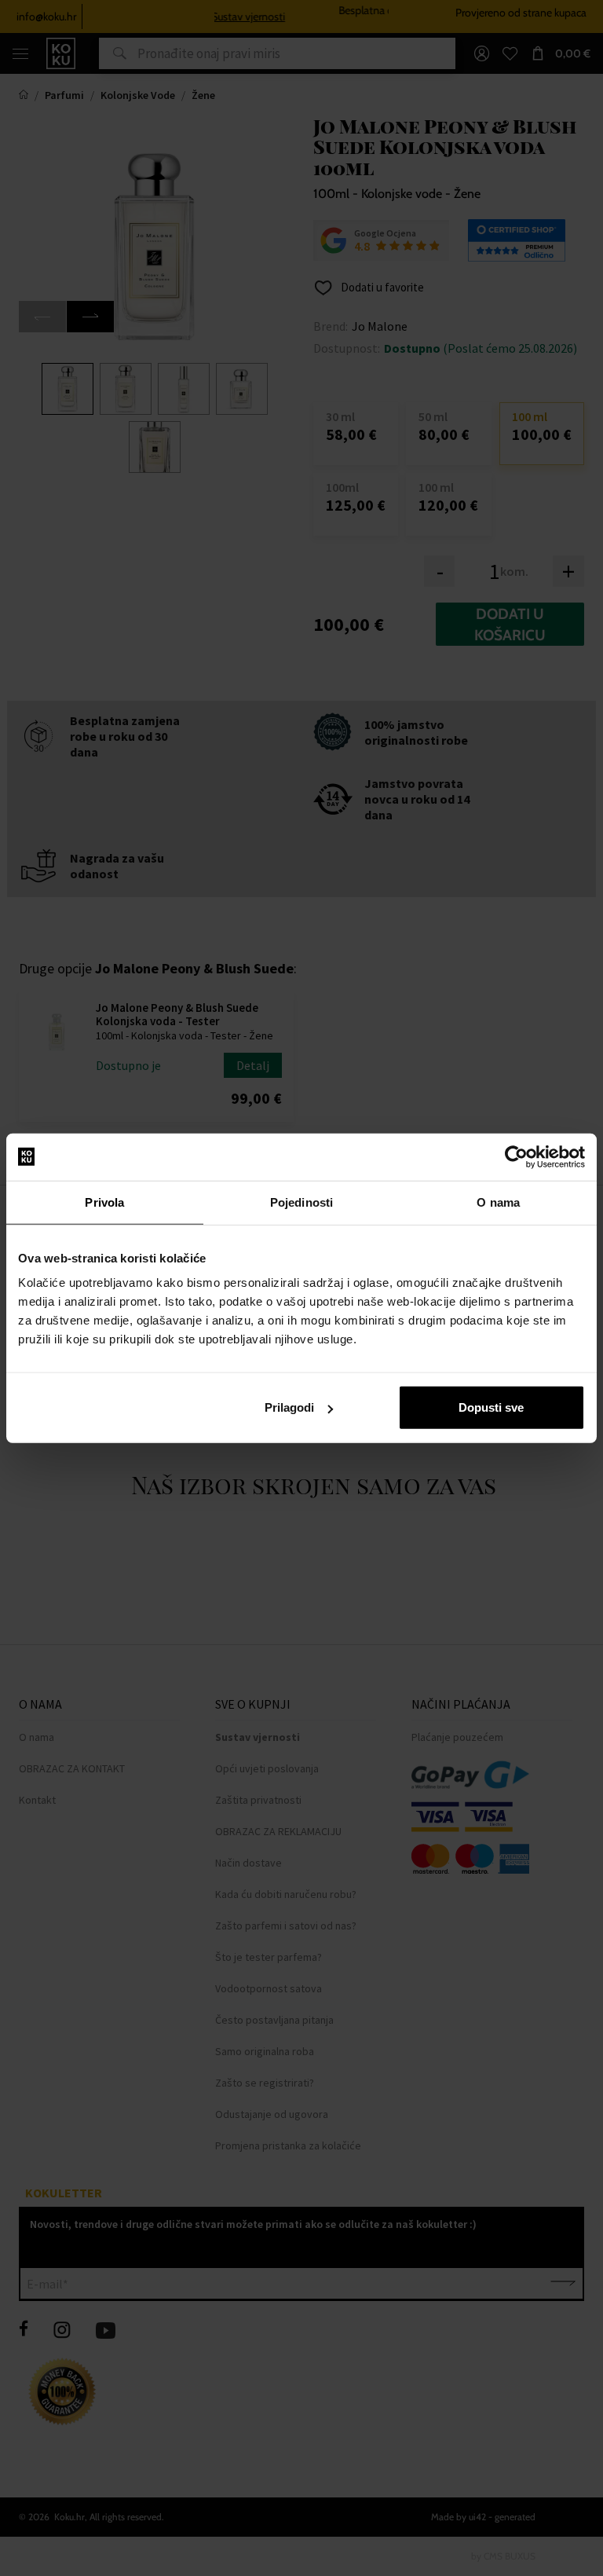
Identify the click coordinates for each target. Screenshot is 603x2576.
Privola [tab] (104, 1202)
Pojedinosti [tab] (301, 1202)
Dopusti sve (491, 1407)
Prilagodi (289, 1407)
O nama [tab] (498, 1202)
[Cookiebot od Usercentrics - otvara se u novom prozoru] (516, 1156)
